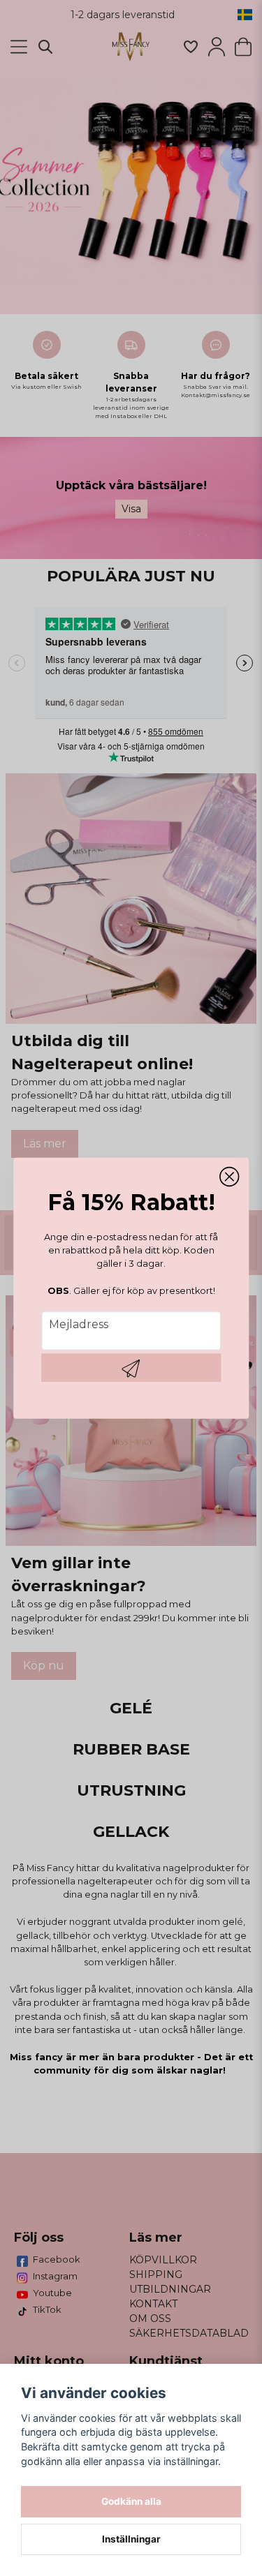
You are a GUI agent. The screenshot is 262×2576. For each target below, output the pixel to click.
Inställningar (131, 2539)
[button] (229, 1177)
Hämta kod (131, 1368)
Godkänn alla (131, 2501)
